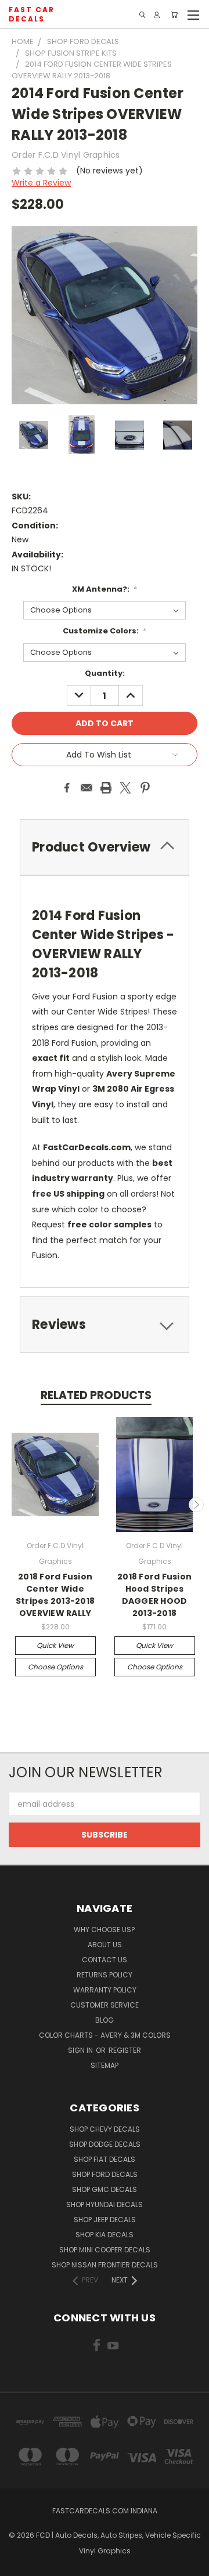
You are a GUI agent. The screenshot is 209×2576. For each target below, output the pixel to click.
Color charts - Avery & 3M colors (105, 2035)
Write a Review (41, 183)
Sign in (81, 2050)
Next (196, 1505)
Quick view (55, 1645)
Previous (13, 1505)
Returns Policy (105, 1975)
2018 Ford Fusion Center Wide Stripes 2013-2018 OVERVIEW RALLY (55, 1595)
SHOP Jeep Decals (105, 2220)
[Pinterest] (145, 788)
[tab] (105, 1325)
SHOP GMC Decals (105, 2189)
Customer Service (105, 2005)
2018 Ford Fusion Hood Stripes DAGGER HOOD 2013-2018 (154, 1595)
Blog (105, 2020)
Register (125, 2050)
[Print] (106, 788)
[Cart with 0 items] (174, 15)
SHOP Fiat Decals (105, 2159)
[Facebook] (67, 788)
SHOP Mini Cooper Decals (105, 2250)
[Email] (87, 788)
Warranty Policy (105, 1990)
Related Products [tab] (96, 1395)
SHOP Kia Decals (105, 2235)
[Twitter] (125, 788)
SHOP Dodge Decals (105, 2144)
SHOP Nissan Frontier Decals (105, 2265)
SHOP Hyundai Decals (105, 2204)
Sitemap (105, 2065)
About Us (105, 1945)
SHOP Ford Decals (105, 2174)
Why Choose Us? (105, 1930)
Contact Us (105, 1960)
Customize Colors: (105, 631)
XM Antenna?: (105, 589)
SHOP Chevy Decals (105, 2129)
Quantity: (105, 673)
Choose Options (55, 1667)
